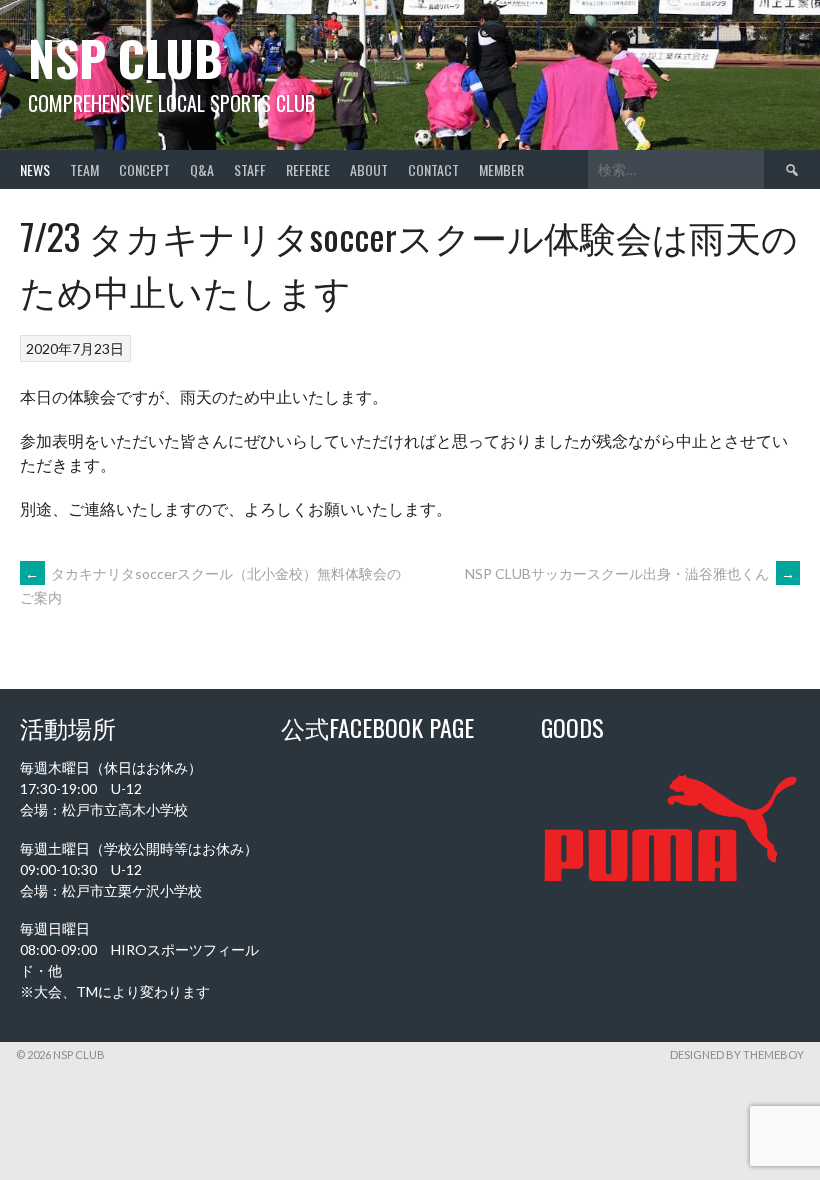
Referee (308, 169)
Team (84, 169)
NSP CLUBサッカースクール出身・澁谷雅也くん (630, 573)
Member (501, 169)
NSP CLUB (125, 57)
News (35, 169)
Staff (250, 169)
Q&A (202, 169)
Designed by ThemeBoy (737, 1054)
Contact (433, 169)
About (369, 169)
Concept (144, 169)
